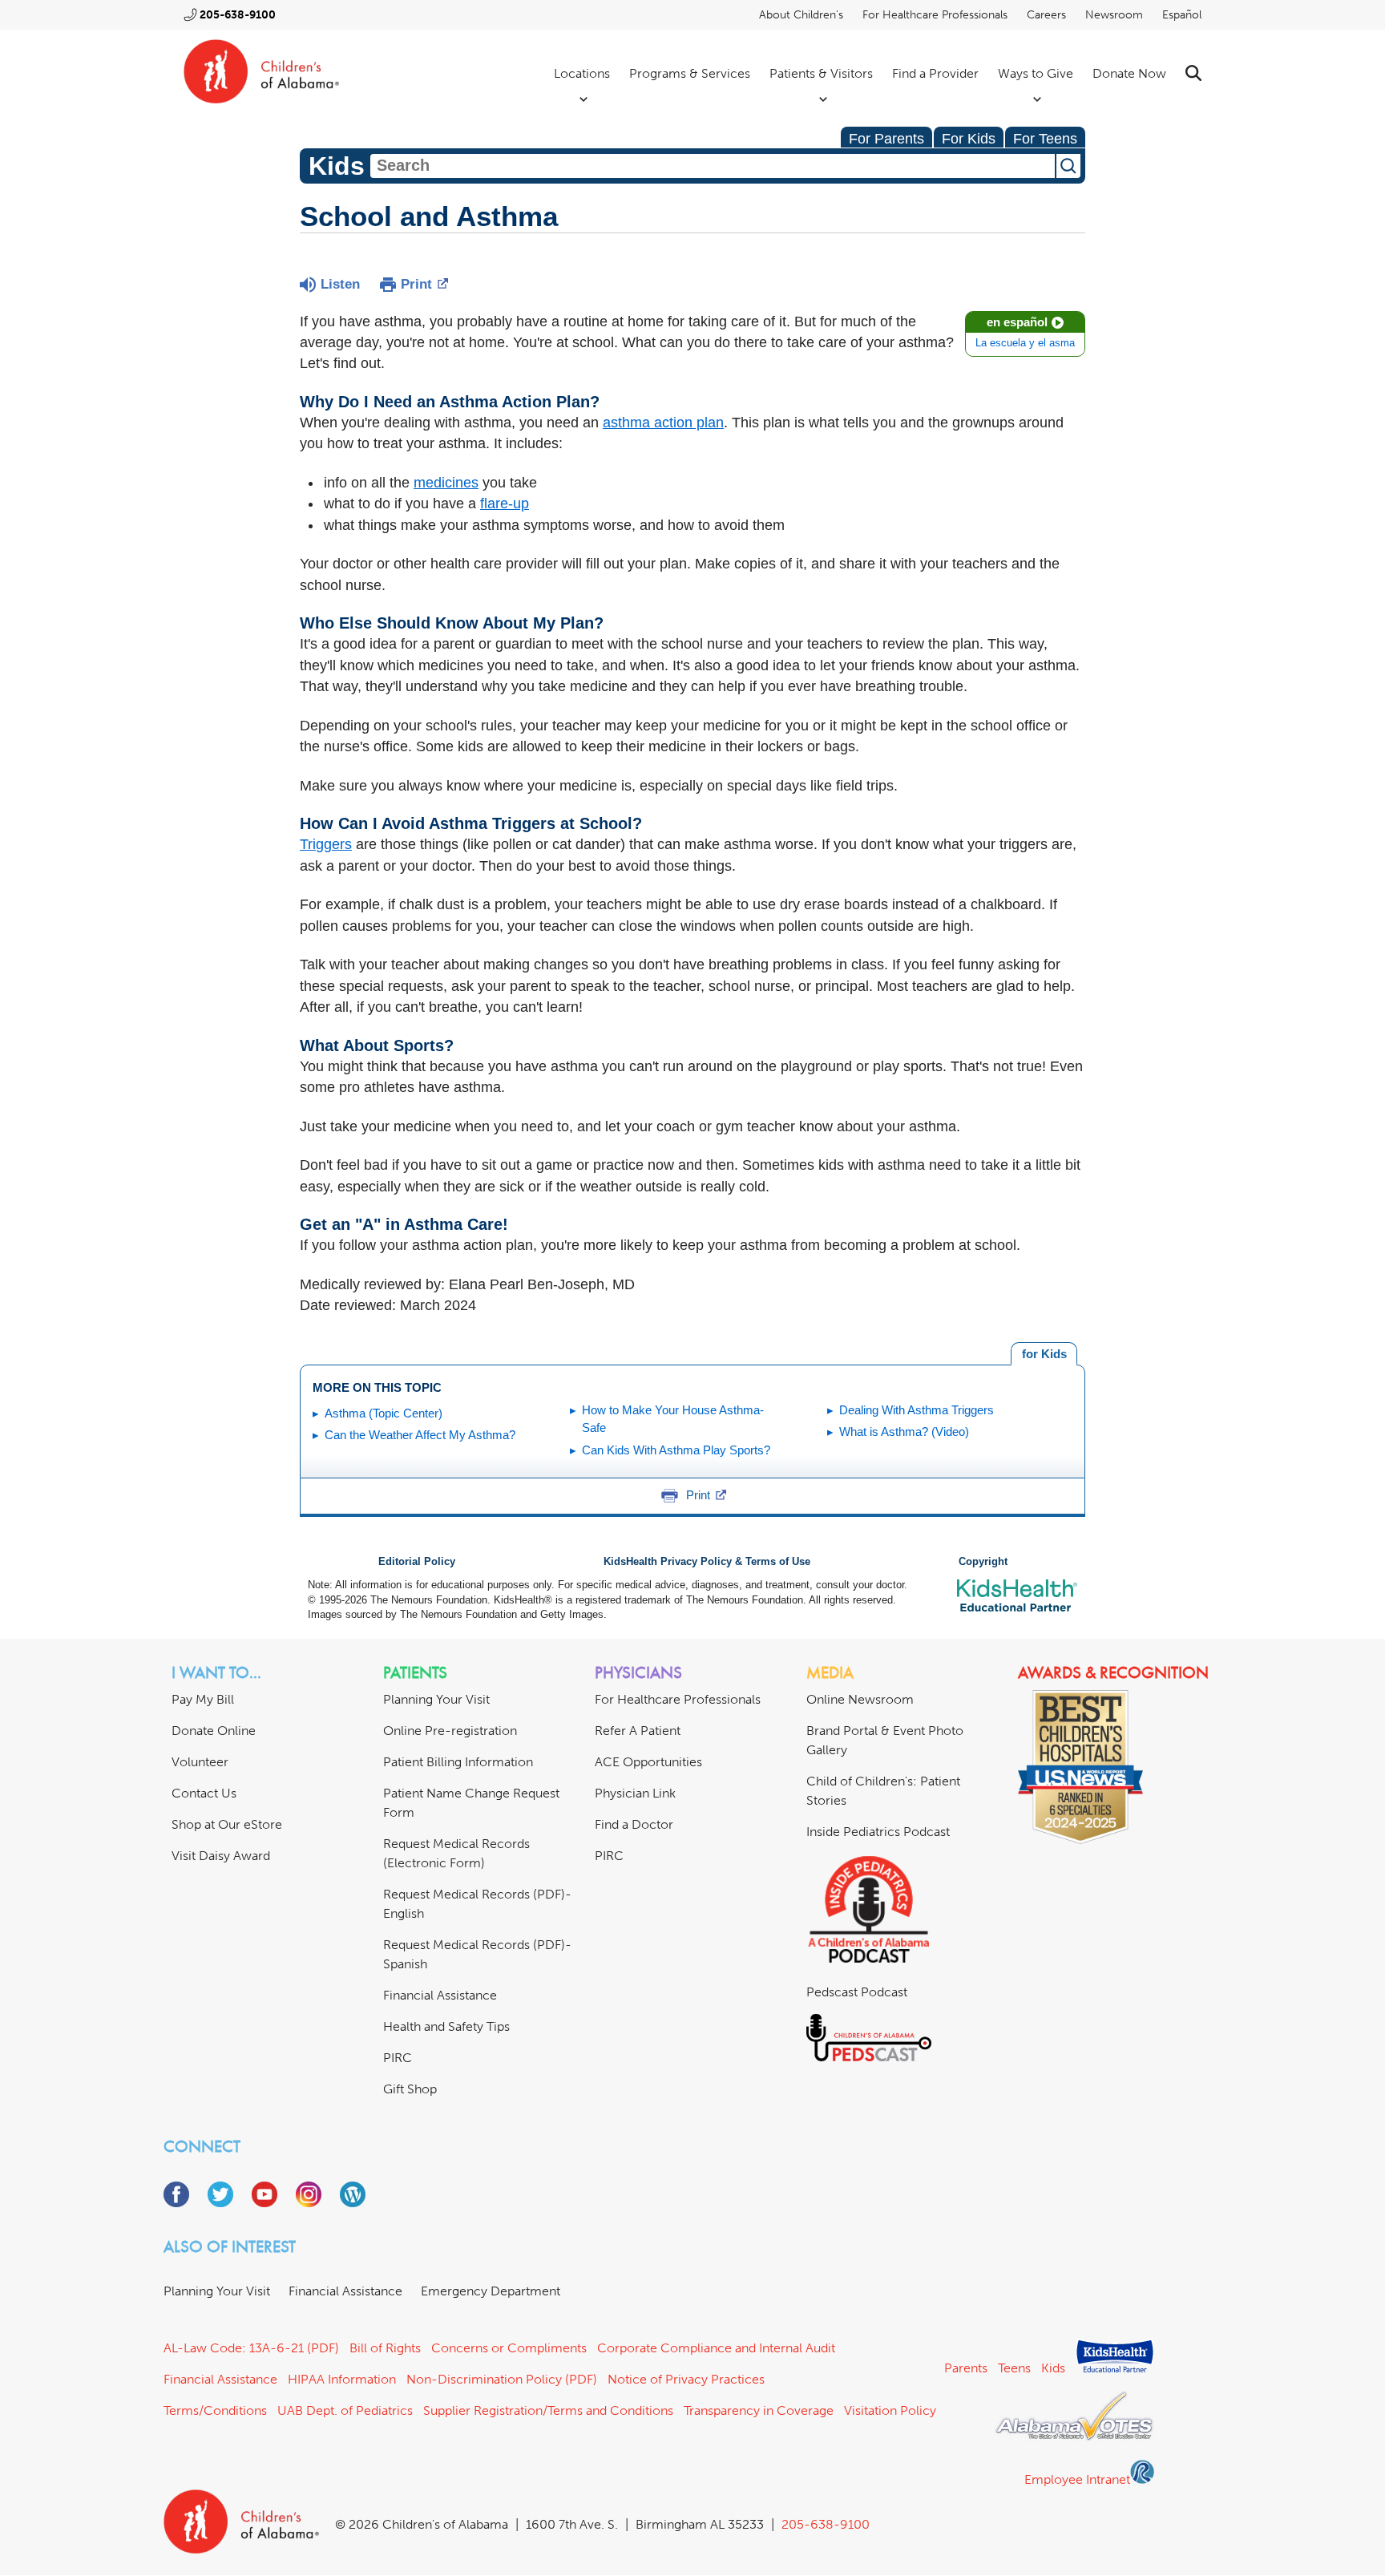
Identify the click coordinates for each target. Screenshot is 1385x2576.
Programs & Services (690, 73)
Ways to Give (1036, 73)
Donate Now (1129, 73)
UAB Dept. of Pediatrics (345, 2410)
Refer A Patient (638, 1731)
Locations (582, 73)
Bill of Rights (385, 2348)
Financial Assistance (440, 1995)
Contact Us (204, 1793)
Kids (1053, 2368)
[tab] (1044, 1354)
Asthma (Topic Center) (384, 1413)
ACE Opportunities (648, 1762)
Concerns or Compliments (509, 2348)
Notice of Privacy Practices (686, 2379)
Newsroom (1114, 15)
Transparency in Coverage (759, 2410)
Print (416, 284)
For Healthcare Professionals (935, 15)
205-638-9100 (238, 15)
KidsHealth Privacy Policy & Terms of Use (707, 1562)
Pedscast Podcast (857, 1992)
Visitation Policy (890, 2410)
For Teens (1045, 139)
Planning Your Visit (436, 1699)
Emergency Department (491, 2291)
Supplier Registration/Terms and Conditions (548, 2410)
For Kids (969, 139)
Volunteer (200, 1762)
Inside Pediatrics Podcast (878, 1832)
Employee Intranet (1077, 2479)
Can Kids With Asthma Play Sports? (676, 1450)
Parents (966, 2368)
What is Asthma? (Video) (904, 1432)
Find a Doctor (634, 1824)
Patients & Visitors (821, 73)
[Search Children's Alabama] (1193, 73)
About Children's (801, 15)
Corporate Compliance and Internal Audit (716, 2348)
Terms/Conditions (215, 2410)
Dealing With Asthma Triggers (917, 1410)
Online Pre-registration (450, 1731)
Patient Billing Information (458, 1762)
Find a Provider (935, 73)
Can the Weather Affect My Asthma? (420, 1435)
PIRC (398, 2058)
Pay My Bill (203, 1699)
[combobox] (713, 166)
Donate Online (214, 1731)
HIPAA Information (342, 2379)
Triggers (326, 844)
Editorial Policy (417, 1562)
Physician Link (635, 1793)
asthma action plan (663, 423)
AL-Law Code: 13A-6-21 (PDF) (251, 2348)
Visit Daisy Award (221, 1856)
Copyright (983, 1562)
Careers (1046, 15)
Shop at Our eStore (227, 1824)
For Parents (886, 139)
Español (1182, 15)
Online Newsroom (860, 1699)
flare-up (505, 503)
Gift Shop (410, 2089)
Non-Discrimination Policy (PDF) (502, 2379)
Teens (1014, 2368)
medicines (446, 483)
